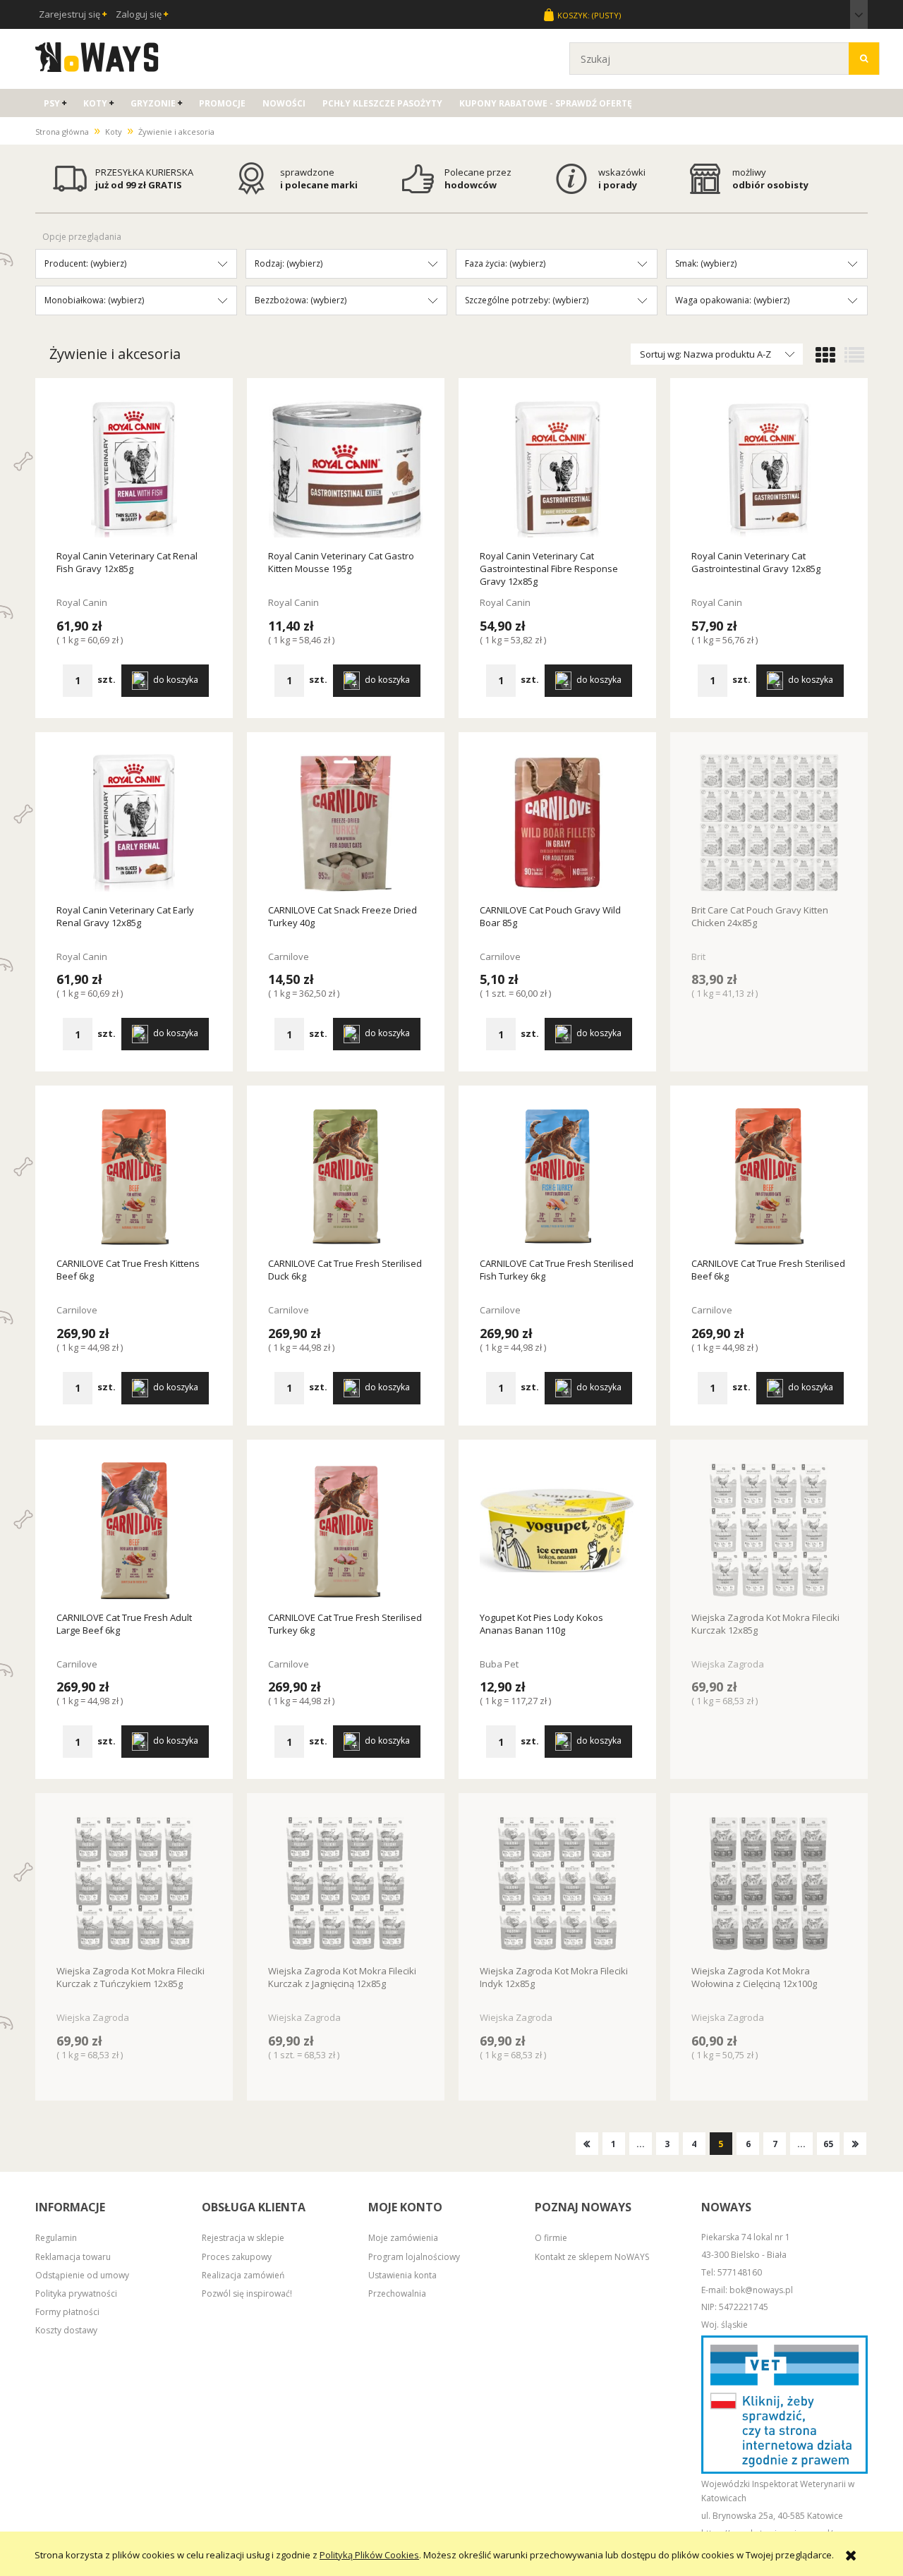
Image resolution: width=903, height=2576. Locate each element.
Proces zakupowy (237, 2257)
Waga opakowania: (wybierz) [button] (732, 300)
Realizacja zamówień (243, 2275)
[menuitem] (55, 103)
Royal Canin (82, 602)
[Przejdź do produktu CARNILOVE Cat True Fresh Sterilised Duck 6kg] (346, 1177)
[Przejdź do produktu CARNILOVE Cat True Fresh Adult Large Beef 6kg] (134, 1531)
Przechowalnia (397, 2294)
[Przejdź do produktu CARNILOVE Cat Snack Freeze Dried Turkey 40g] (346, 824)
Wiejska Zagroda (728, 1664)
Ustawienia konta (402, 2275)
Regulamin (56, 2238)
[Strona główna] (97, 55)
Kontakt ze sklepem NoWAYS (592, 2257)
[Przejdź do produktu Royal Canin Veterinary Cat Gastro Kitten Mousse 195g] (346, 470)
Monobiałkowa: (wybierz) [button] (94, 300)
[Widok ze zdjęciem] (825, 356)
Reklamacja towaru (73, 2257)
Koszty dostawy (66, 2330)
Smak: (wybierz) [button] (706, 263)
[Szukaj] (864, 59)
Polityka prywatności (76, 2294)
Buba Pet (499, 1664)
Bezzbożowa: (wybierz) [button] (301, 300)
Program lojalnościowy (414, 2257)
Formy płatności (67, 2312)
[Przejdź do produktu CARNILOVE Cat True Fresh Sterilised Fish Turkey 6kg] (557, 1177)
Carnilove (289, 956)
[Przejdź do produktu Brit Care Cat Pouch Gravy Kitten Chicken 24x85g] (769, 824)
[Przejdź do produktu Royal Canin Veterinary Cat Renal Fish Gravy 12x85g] (134, 470)
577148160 (740, 2272)
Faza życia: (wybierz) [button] (505, 263)
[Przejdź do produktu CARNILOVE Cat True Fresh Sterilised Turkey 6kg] (346, 1531)
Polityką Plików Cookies (369, 2555)
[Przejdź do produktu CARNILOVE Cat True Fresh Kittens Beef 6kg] (134, 1177)
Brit (698, 956)
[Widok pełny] (854, 356)
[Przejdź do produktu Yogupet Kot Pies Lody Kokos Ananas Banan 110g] (557, 1531)
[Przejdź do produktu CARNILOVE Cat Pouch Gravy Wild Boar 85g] (557, 824)
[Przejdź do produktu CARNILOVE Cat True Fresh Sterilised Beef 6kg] (769, 1177)
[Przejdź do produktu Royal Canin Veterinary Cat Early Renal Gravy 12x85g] (134, 824)
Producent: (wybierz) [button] (85, 263)
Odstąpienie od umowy (82, 2275)
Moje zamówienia (403, 2238)
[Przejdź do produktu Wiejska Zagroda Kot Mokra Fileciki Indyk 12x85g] (557, 1885)
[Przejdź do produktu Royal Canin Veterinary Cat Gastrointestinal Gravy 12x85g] (769, 470)
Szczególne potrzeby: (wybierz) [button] (527, 300)
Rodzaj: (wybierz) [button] (289, 263)
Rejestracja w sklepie (243, 2238)
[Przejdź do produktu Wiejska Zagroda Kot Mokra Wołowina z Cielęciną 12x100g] (769, 1885)
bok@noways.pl (761, 2290)
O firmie (551, 2238)
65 (828, 2144)
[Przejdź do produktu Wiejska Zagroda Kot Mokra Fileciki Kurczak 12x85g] (769, 1531)
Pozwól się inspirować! (247, 2294)
